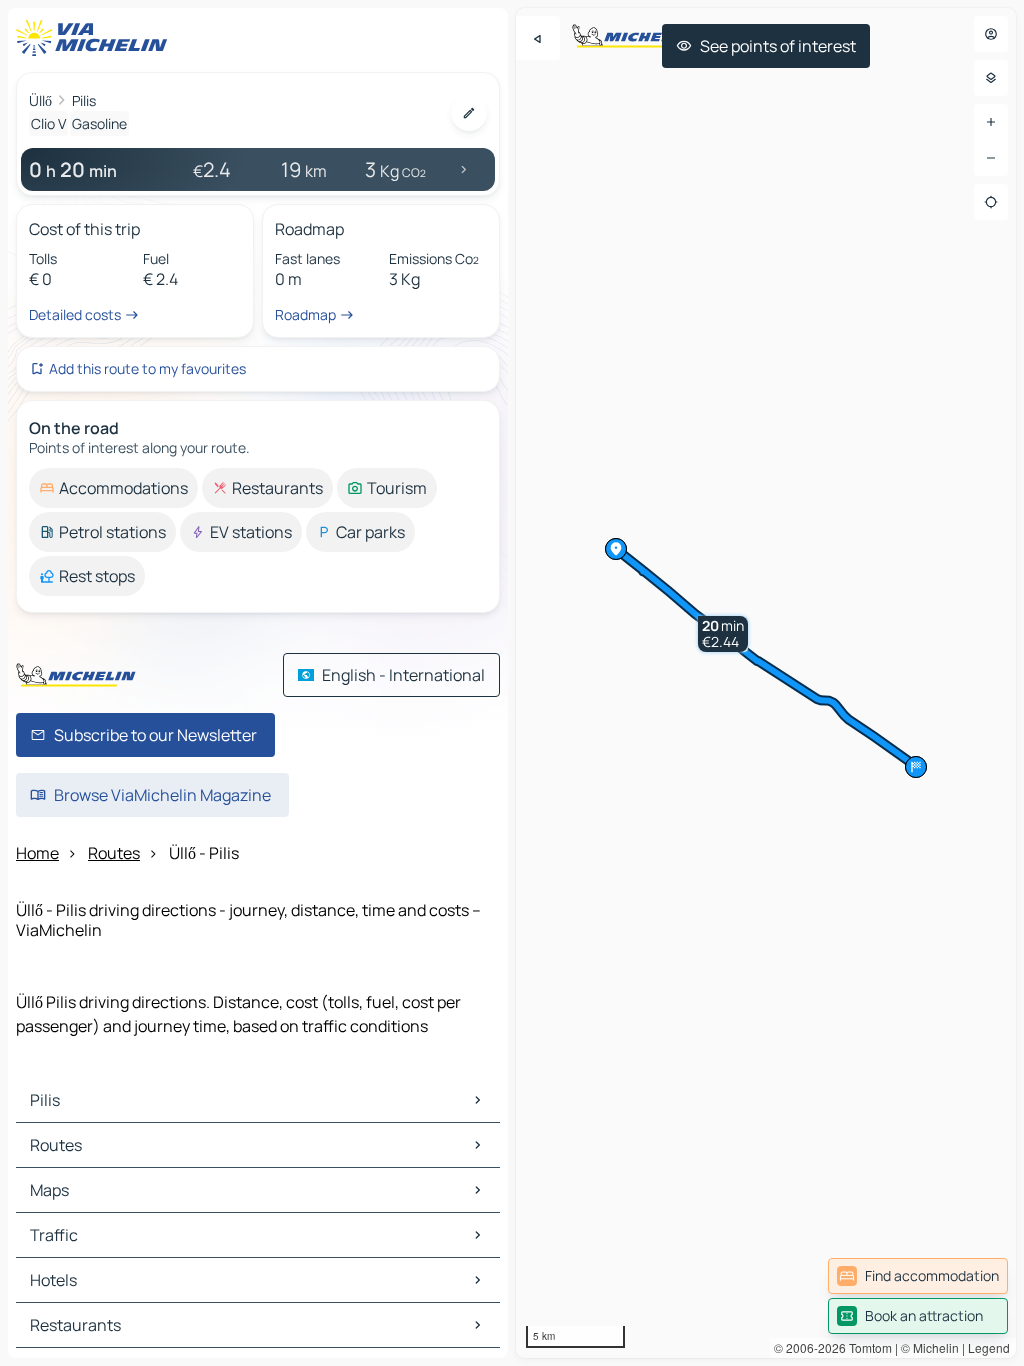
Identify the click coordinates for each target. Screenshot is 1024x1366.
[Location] (991, 202)
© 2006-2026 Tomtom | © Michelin (866, 1347)
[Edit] (469, 113)
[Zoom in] (991, 122)
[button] (723, 634)
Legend (989, 1347)
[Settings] (991, 78)
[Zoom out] (991, 158)
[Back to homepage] (96, 38)
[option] (113, 488)
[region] (766, 683)
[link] (918, 1276)
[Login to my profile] (991, 34)
